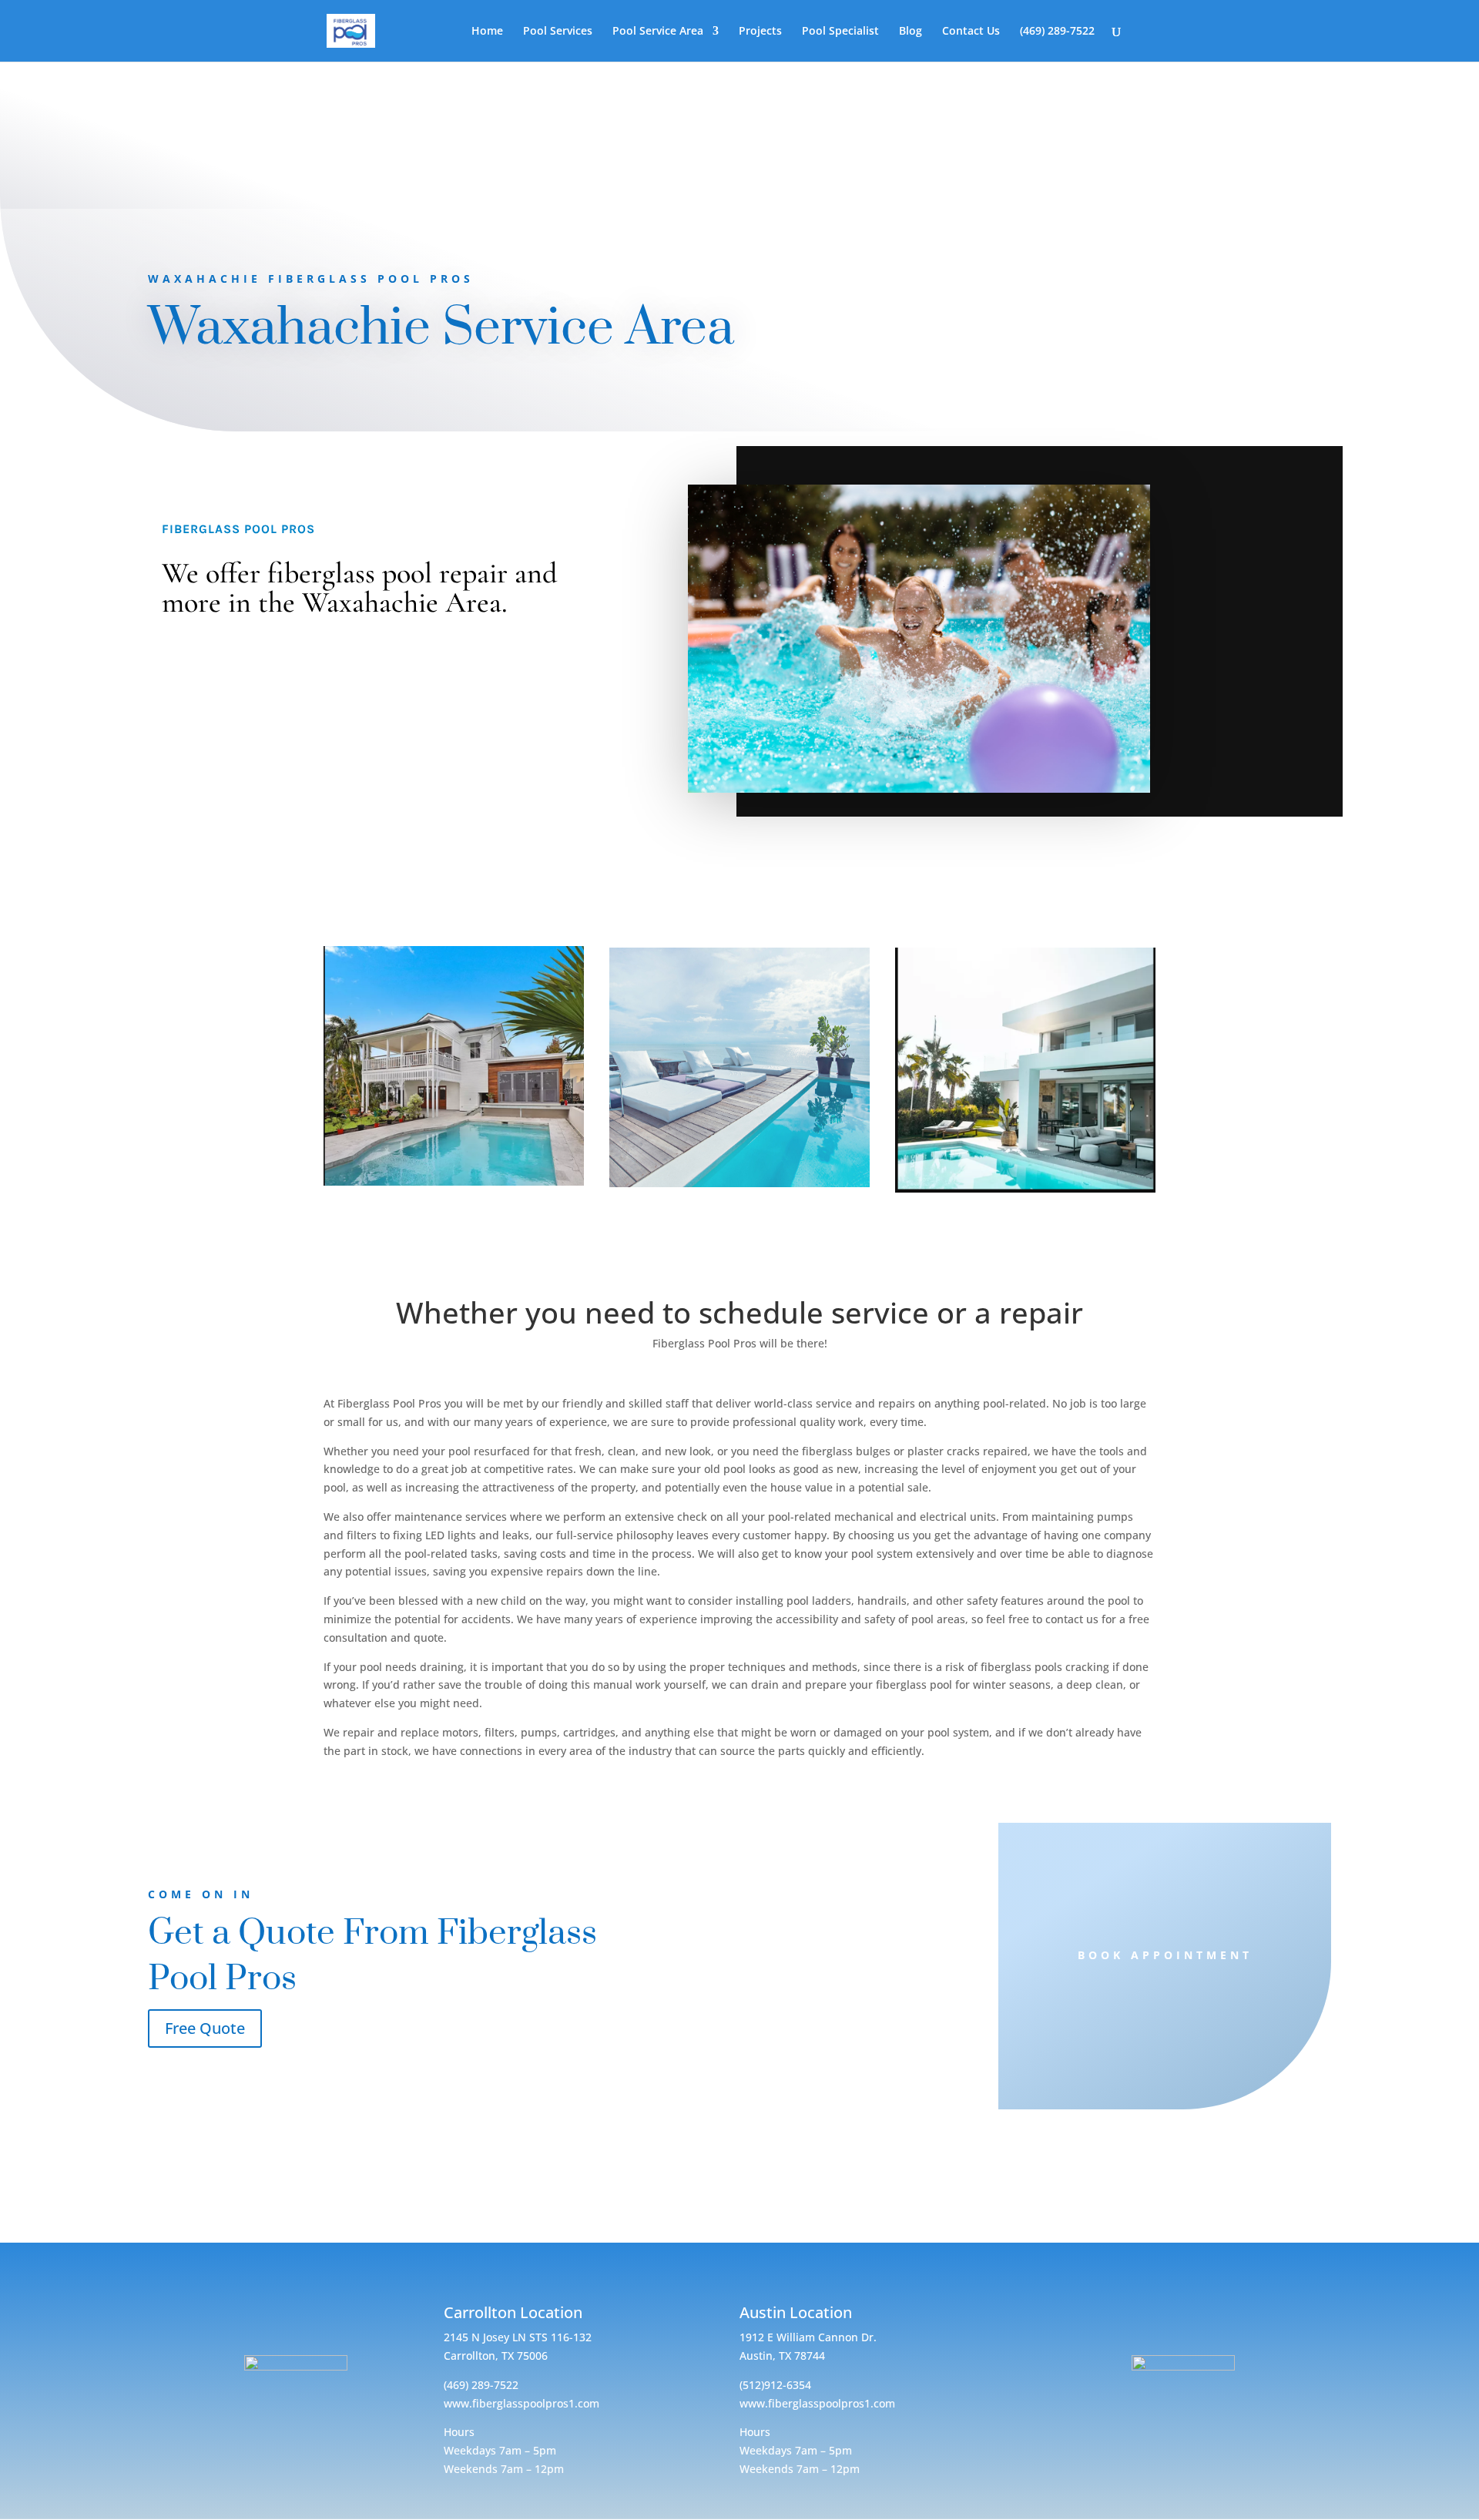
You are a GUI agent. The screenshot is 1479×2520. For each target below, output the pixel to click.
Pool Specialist (840, 32)
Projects (760, 32)
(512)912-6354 (775, 2385)
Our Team (1025, 908)
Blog (911, 32)
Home (487, 32)
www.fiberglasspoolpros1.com (522, 2403)
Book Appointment (1165, 1955)
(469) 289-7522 (1057, 32)
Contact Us (970, 32)
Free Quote (205, 2028)
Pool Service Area (658, 32)
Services (454, 911)
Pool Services (558, 32)
